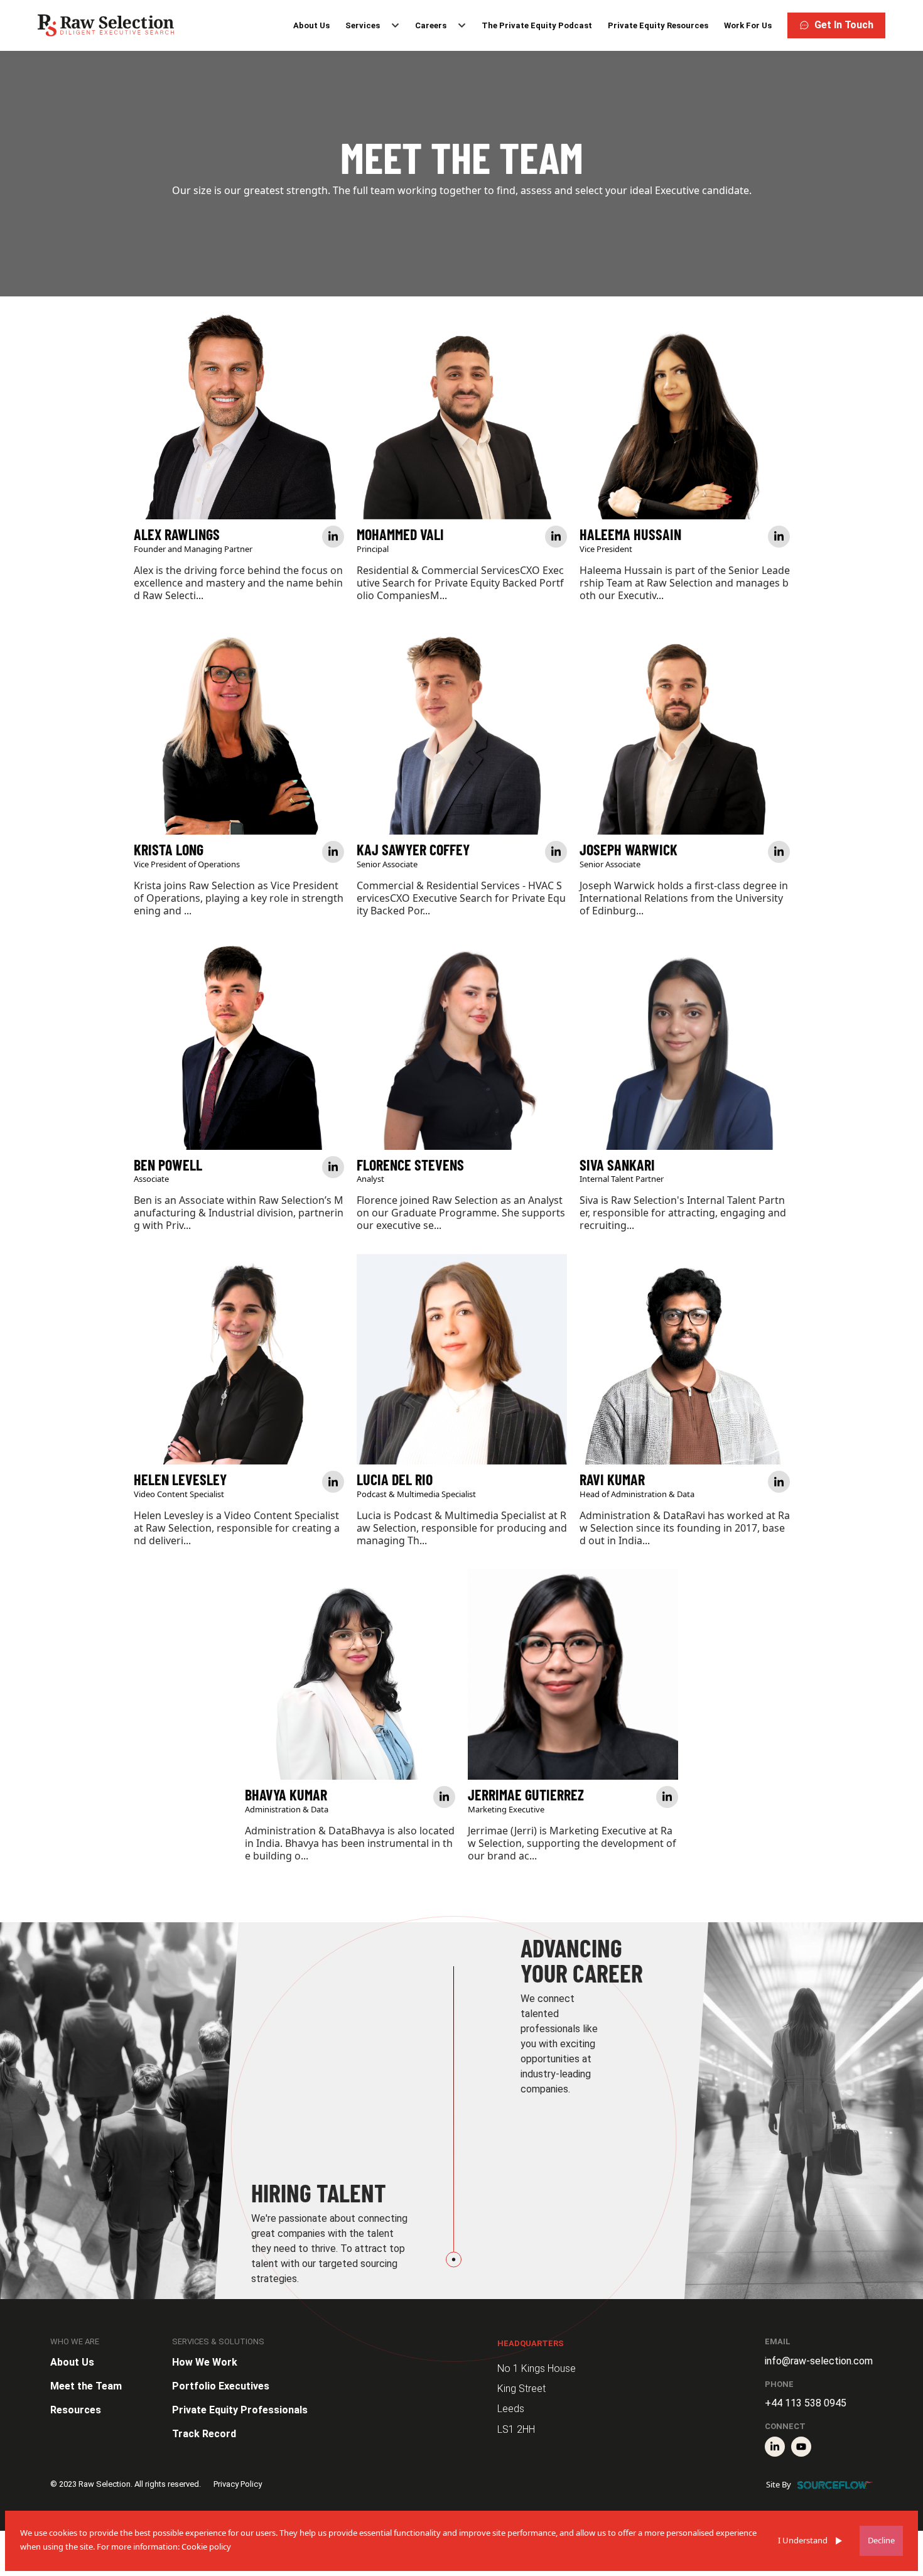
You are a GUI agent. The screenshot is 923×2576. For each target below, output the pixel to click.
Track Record (204, 2434)
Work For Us (748, 25)
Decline (881, 2540)
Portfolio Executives (221, 2386)
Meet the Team (86, 2386)
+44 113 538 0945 (806, 2403)
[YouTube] (801, 2447)
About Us (311, 25)
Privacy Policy (238, 2484)
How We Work (205, 2362)
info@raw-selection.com (819, 2361)
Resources (76, 2410)
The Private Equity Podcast (537, 25)
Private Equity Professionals (240, 2410)
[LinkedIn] (775, 2447)
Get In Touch (844, 25)
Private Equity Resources (658, 25)
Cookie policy (206, 2546)
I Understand (803, 2540)
